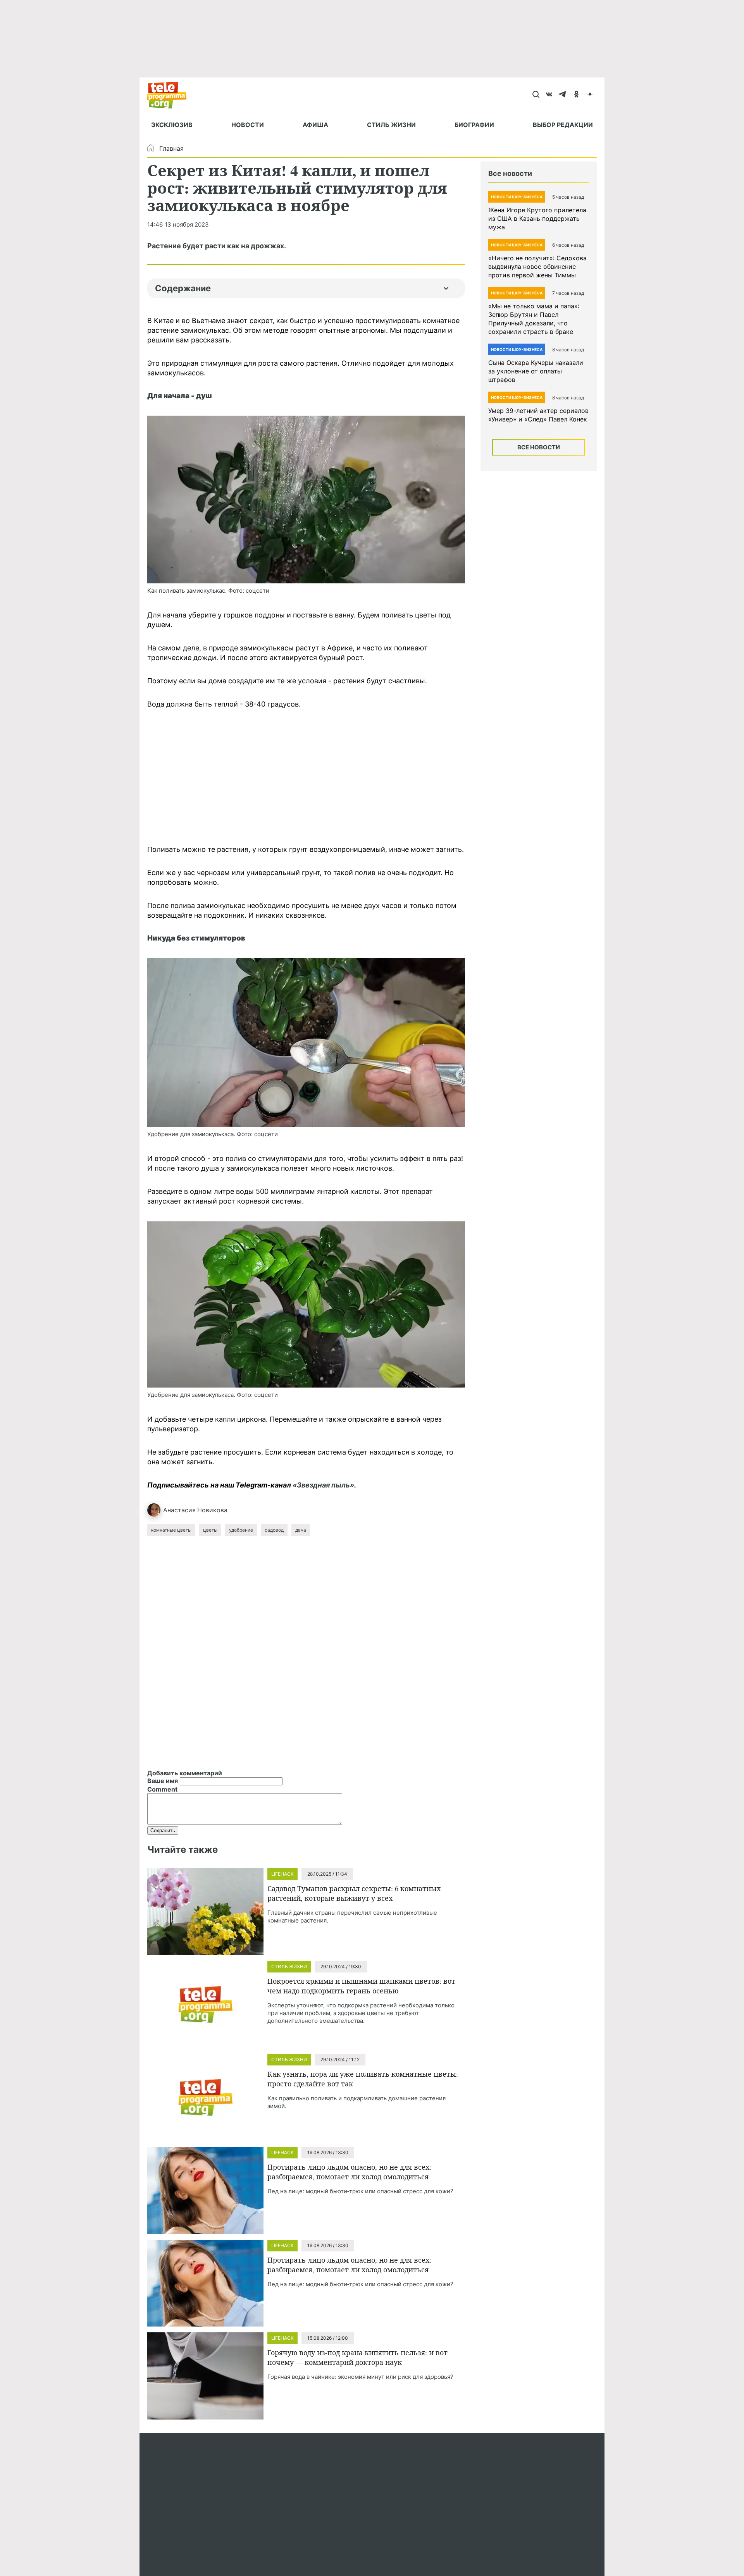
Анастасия (179, 1510)
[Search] (536, 95)
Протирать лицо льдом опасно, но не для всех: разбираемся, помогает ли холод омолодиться (349, 2172)
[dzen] (590, 95)
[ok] (576, 95)
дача (301, 1530)
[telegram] (563, 95)
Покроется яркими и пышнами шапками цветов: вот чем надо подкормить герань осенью (361, 1986)
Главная (171, 148)
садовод (274, 1530)
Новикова (212, 1510)
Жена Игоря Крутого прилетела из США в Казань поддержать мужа (537, 218)
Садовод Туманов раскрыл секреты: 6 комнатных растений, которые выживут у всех (354, 1893)
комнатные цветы (171, 1530)
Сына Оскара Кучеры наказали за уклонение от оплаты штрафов (536, 371)
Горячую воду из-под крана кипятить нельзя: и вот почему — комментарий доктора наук (357, 2357)
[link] (306, 500)
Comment (162, 1789)
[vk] (549, 95)
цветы (210, 1530)
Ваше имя (163, 1781)
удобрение (241, 1530)
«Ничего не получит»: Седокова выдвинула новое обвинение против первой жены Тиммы (537, 267)
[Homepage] (171, 95)
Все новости (539, 447)
